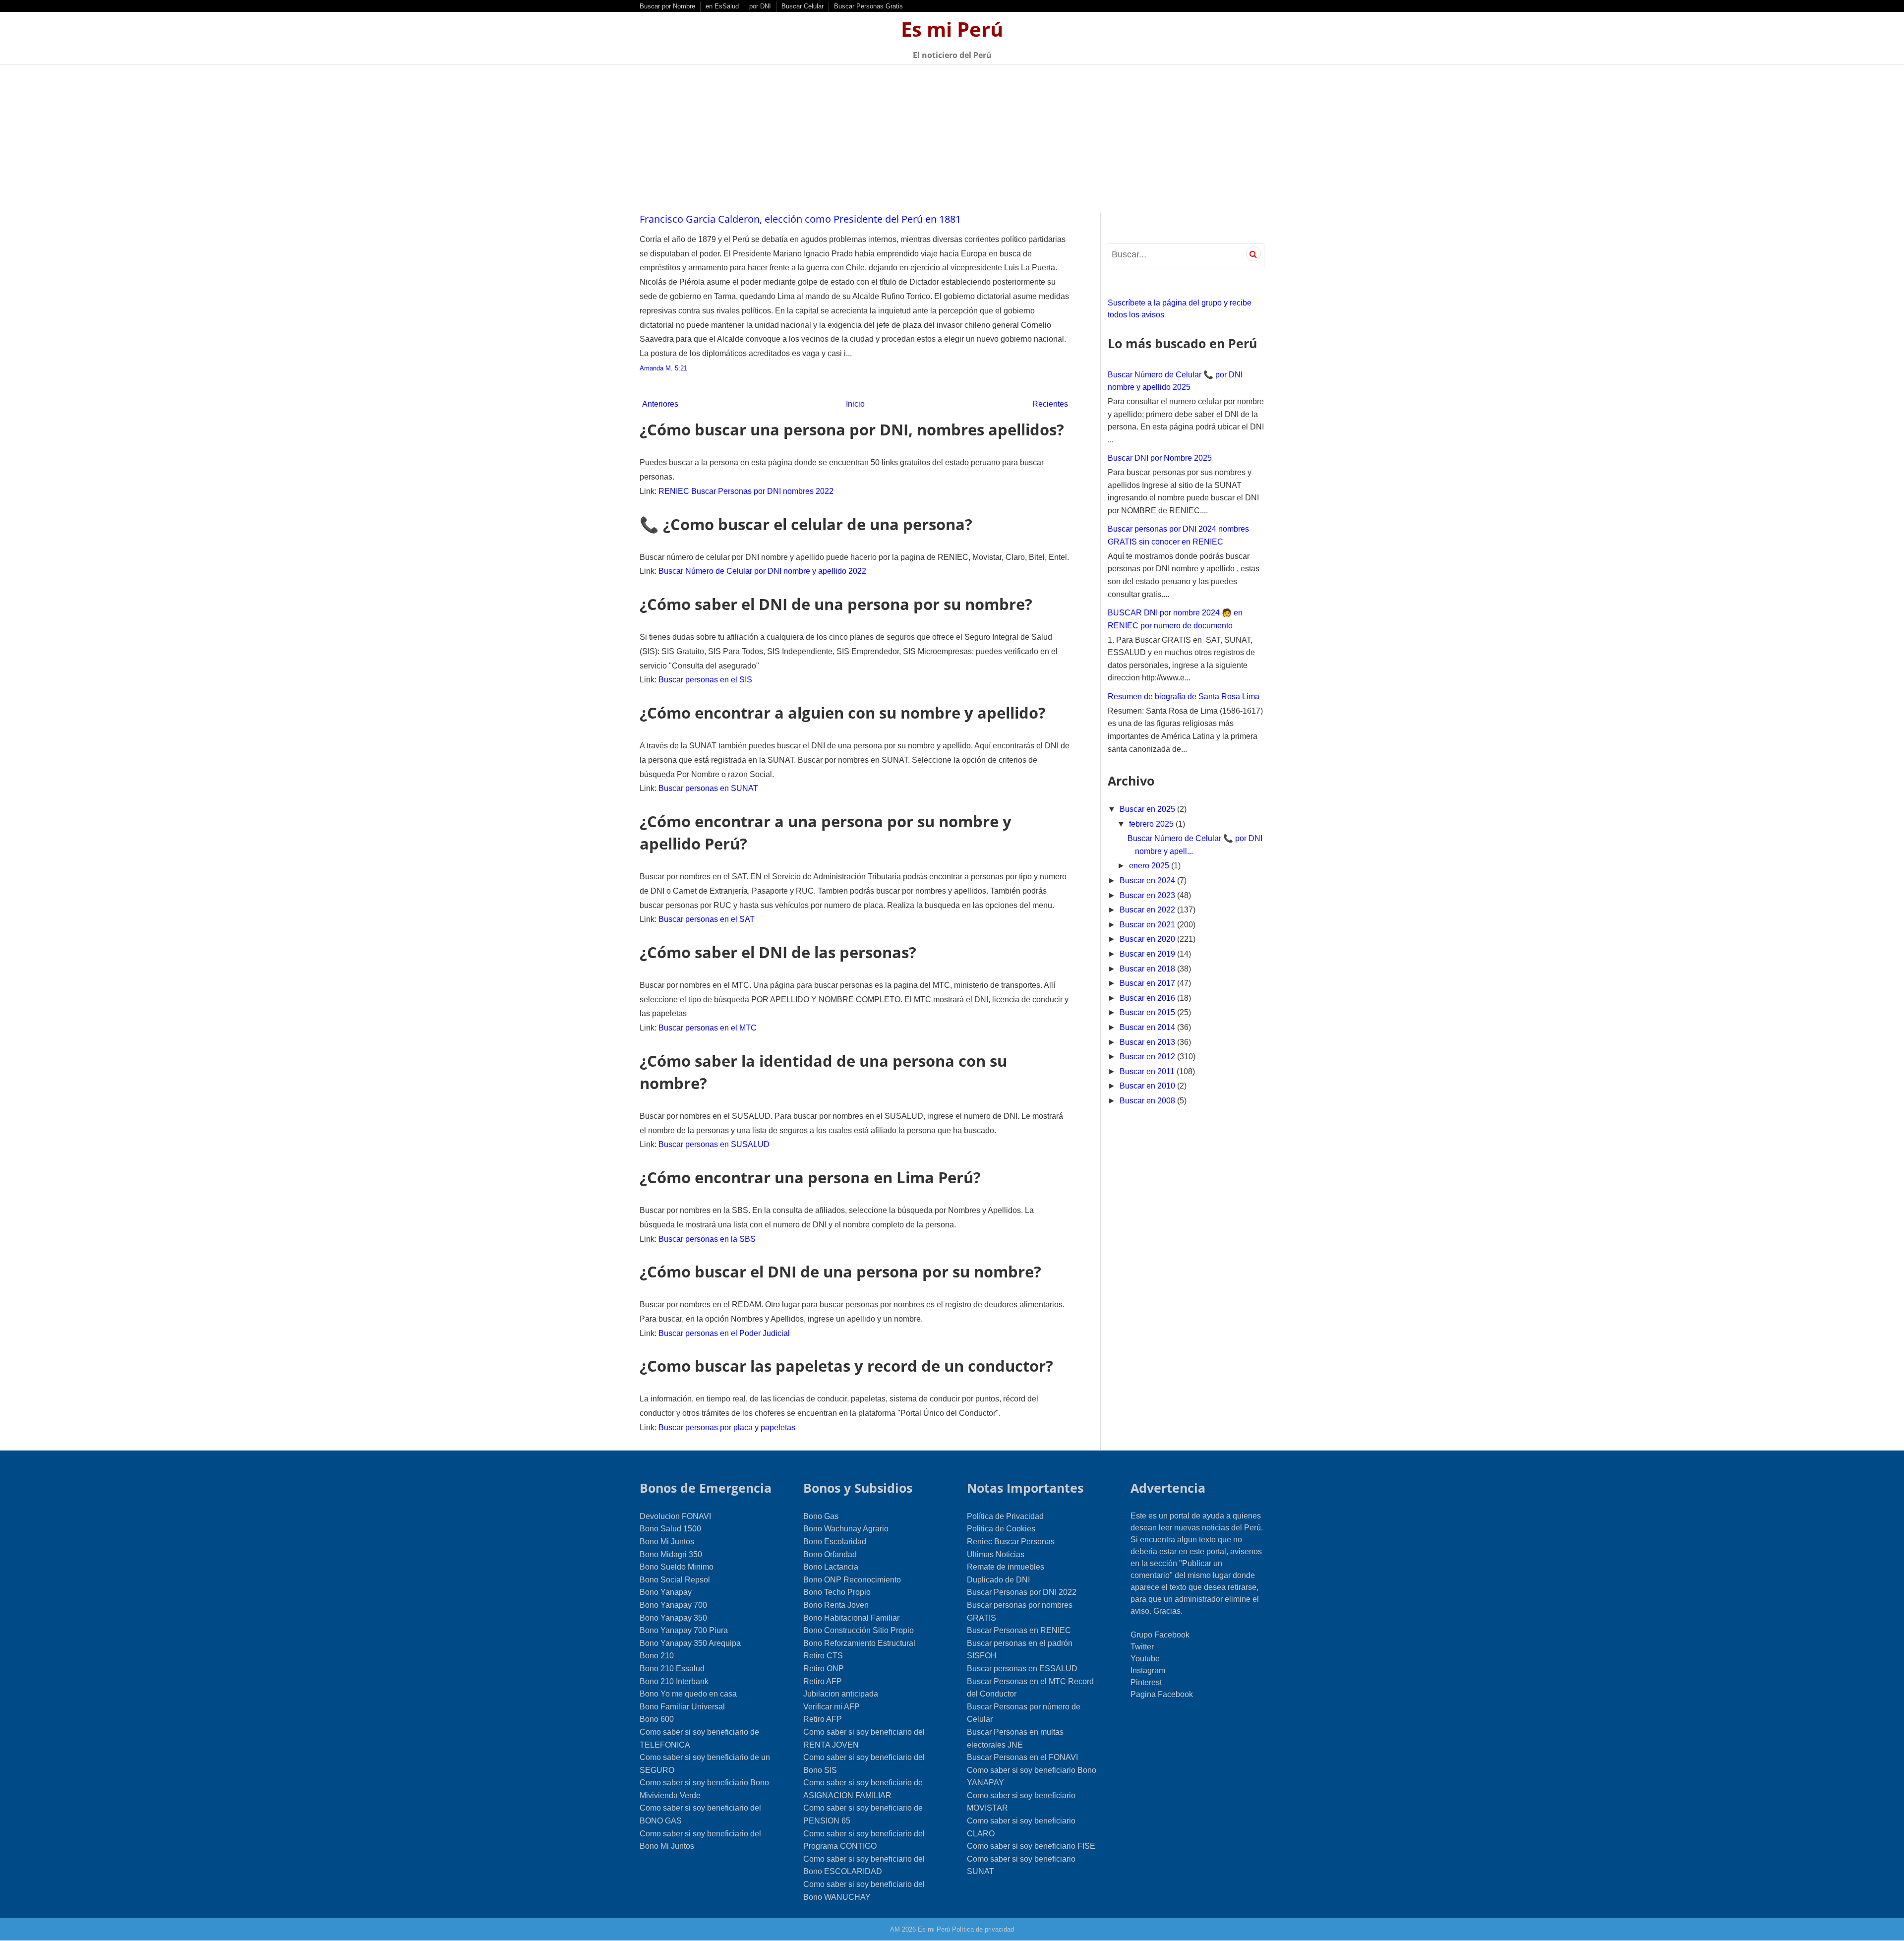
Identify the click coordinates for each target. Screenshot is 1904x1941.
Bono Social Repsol (675, 1580)
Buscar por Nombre (667, 6)
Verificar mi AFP (832, 1707)
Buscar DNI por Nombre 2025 (1160, 458)
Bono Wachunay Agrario (846, 1529)
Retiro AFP (823, 1681)
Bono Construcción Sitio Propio (859, 1630)
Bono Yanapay (666, 1592)
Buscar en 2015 (1148, 1012)
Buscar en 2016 (1148, 998)
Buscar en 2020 (1148, 939)
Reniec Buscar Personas (1011, 1542)
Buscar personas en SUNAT (708, 788)
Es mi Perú (952, 29)
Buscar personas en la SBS (707, 1239)
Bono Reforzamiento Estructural (859, 1643)
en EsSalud (722, 6)
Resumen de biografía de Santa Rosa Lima (1184, 697)
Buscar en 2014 (1148, 1027)
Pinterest (1146, 1682)
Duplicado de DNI (998, 1580)
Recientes (1050, 404)
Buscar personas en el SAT (707, 919)
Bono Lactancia (831, 1567)
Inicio (855, 404)
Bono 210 (657, 1656)
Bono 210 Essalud (672, 1668)
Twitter (1142, 1647)
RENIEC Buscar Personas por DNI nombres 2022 (746, 491)
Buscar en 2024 (1148, 880)
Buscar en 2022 (1148, 910)
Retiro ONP (824, 1668)
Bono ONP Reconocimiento (852, 1580)
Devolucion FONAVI (675, 1516)
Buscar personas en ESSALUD (1022, 1668)
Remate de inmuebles (1006, 1567)
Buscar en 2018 (1148, 969)
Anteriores (660, 404)
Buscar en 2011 (1148, 1071)
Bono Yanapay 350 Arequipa (690, 1643)
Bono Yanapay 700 (673, 1605)
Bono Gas (821, 1516)
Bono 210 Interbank (674, 1681)
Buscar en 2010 (1148, 1086)
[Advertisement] (952, 139)
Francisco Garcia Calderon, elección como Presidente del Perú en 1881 (800, 219)
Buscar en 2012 (1148, 1057)
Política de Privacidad (1005, 1516)
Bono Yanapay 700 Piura (684, 1630)
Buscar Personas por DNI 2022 (1022, 1592)
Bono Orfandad (830, 1554)
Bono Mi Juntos (667, 1542)
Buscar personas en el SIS (705, 680)
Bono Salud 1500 (670, 1529)
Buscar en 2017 (1148, 983)
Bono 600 (657, 1719)
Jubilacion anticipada (841, 1694)
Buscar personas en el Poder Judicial (724, 1333)
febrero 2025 (1152, 824)
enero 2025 (1150, 866)
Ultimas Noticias (996, 1554)
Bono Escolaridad (835, 1542)
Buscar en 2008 (1148, 1101)
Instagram (1148, 1670)
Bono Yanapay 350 (673, 1618)
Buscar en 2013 (1148, 1042)
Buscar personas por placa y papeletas (727, 1427)
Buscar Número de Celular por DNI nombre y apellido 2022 (762, 571)
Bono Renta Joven (836, 1605)
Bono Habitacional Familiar (851, 1618)
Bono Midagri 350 (671, 1554)
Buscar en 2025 (1148, 809)
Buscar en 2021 (1148, 925)
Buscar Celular (803, 6)
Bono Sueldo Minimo (677, 1567)
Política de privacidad (983, 1929)
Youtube (1145, 1659)
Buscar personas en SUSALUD (714, 1144)
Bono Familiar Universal (682, 1707)
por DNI (760, 6)
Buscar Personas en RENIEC (1019, 1630)
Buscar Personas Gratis (868, 6)
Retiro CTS (823, 1656)
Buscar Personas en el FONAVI (1022, 1757)
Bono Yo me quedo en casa (688, 1694)
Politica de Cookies (1001, 1529)
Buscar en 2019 (1148, 954)
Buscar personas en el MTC (708, 1028)
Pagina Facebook (1162, 1694)
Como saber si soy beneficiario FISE (1031, 1846)
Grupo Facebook (1160, 1635)
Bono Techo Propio (837, 1592)
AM (895, 1929)
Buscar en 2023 (1148, 895)
